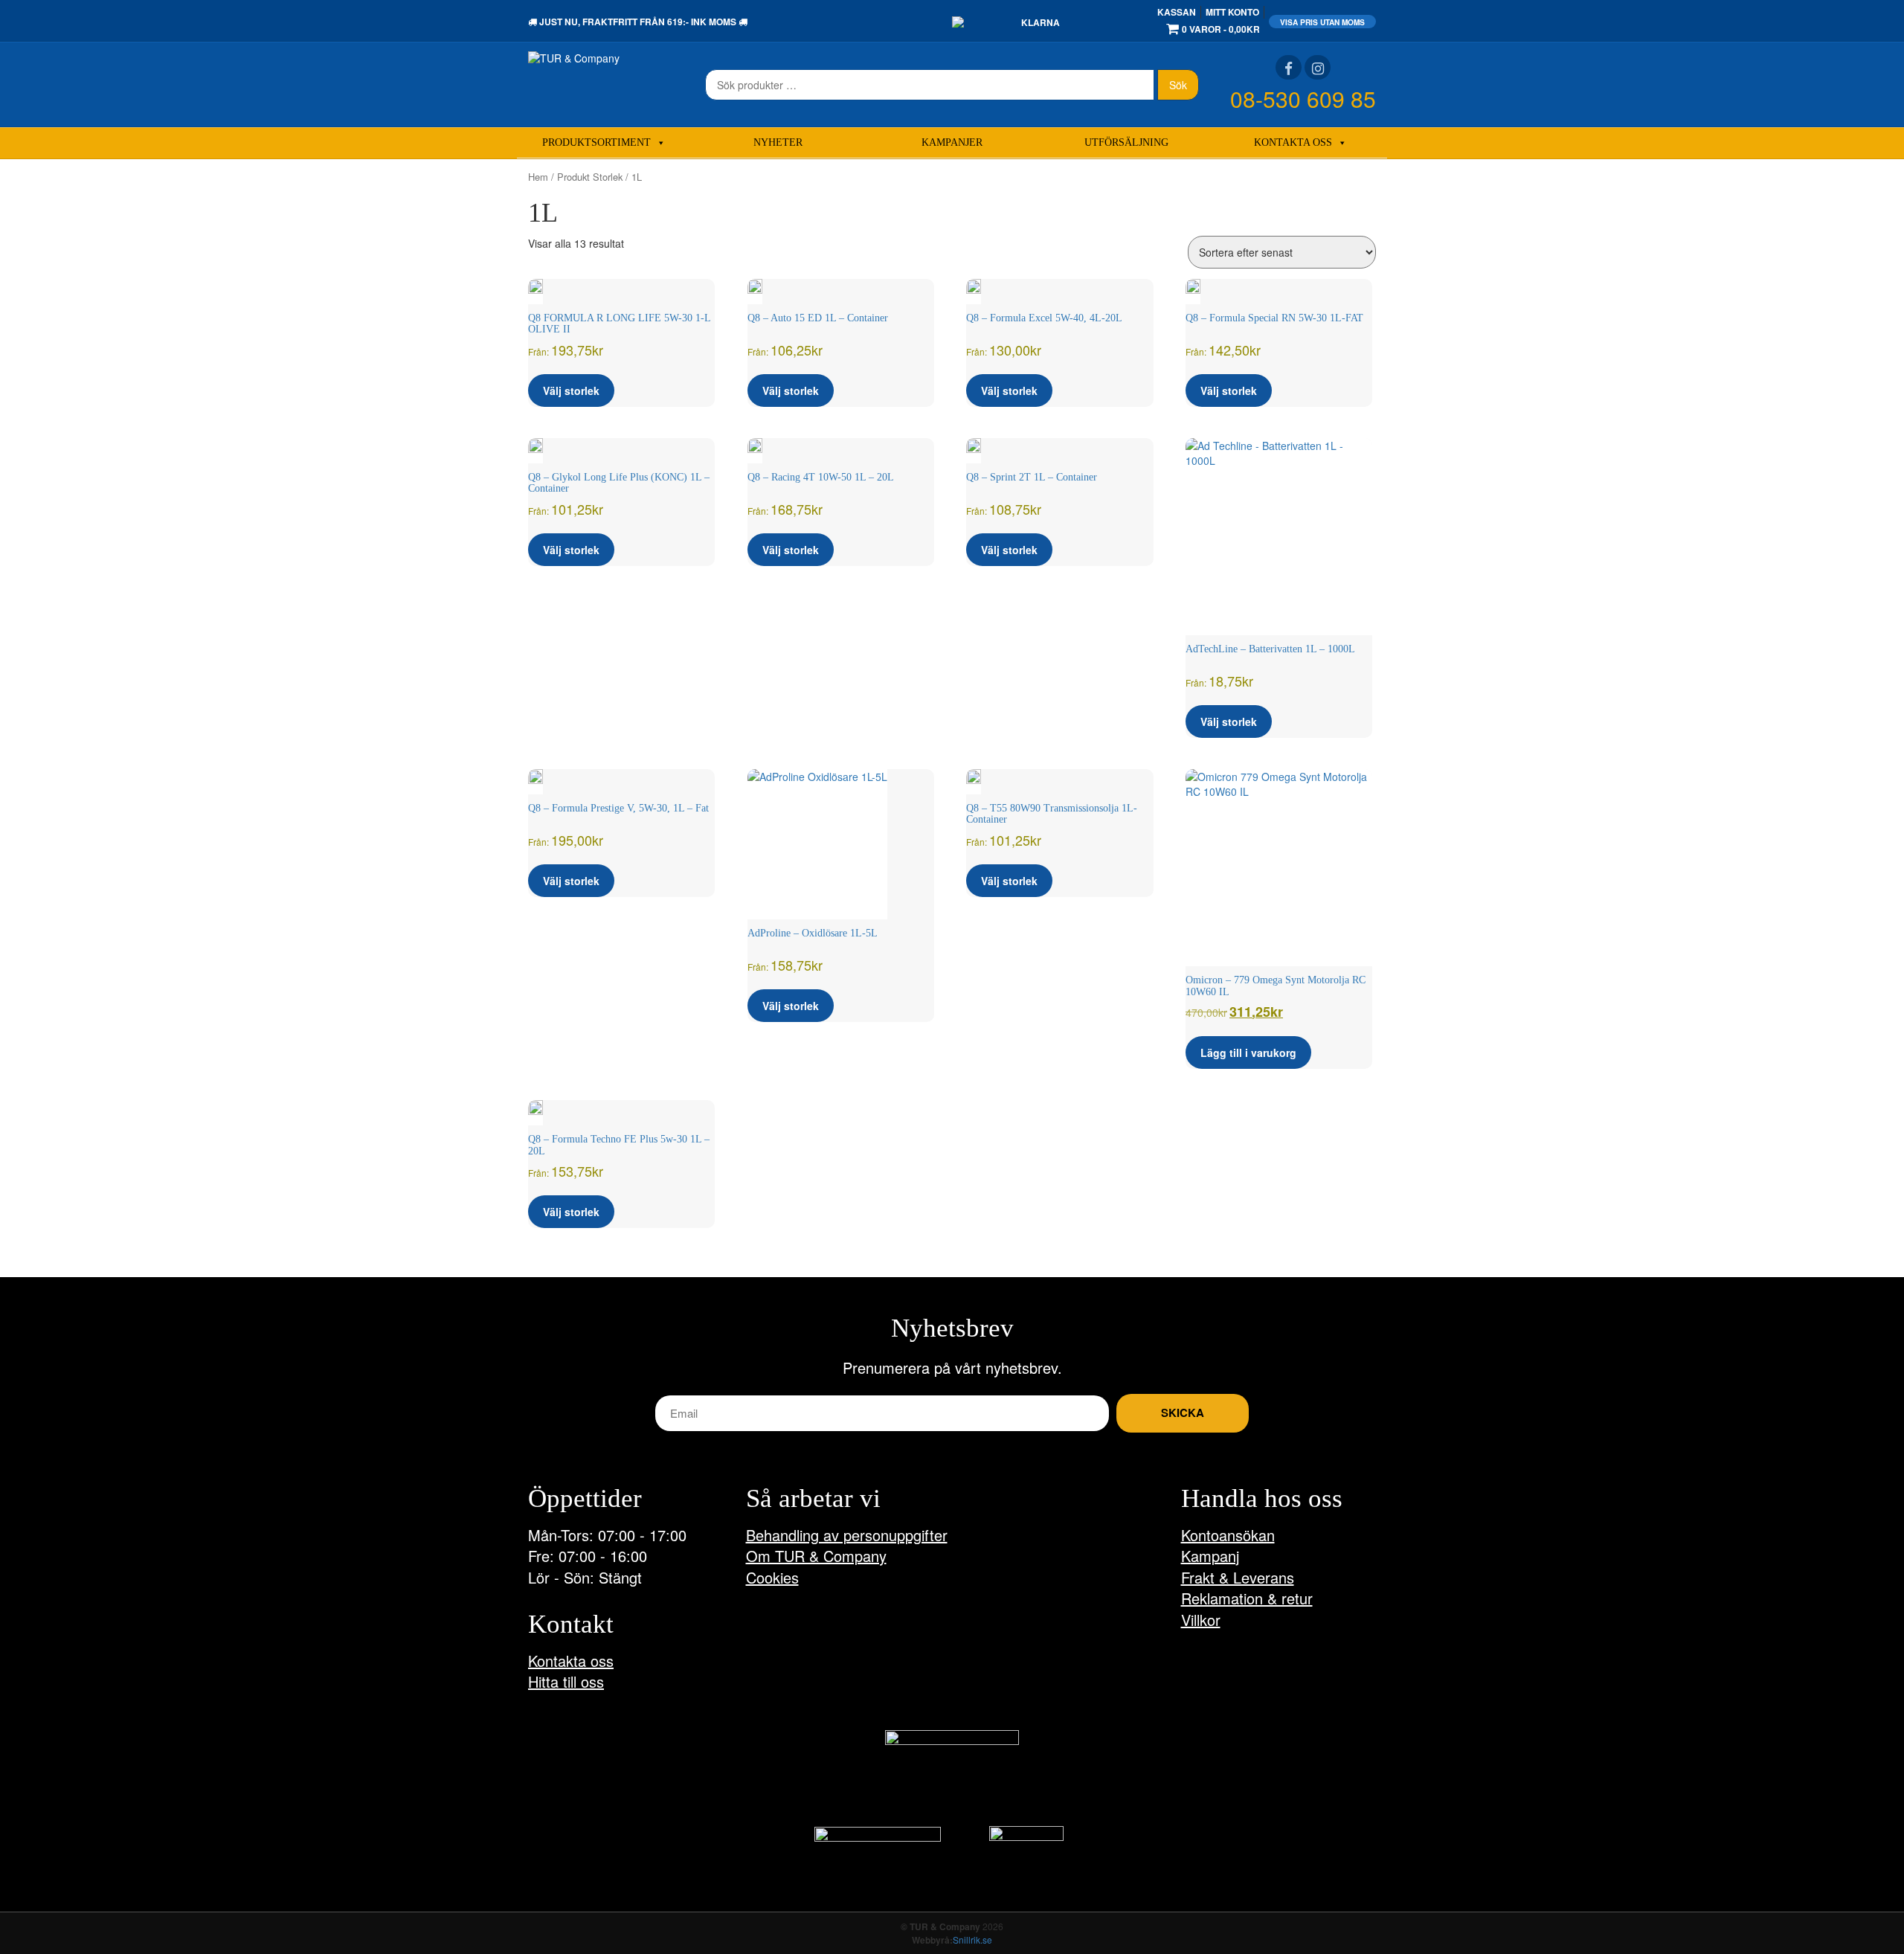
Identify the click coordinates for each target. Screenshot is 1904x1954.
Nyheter (778, 142)
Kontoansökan (1228, 1535)
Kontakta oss (1293, 142)
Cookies (772, 1577)
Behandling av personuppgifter (847, 1535)
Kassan (1177, 12)
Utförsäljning (1126, 142)
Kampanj (1210, 1556)
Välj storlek (571, 391)
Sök (1178, 85)
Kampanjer (952, 142)
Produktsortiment (596, 142)
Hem (538, 177)
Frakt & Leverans (1238, 1577)
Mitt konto (1232, 12)
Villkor (1201, 1620)
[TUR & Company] (574, 57)
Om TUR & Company (816, 1556)
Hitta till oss (566, 1681)
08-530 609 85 (1303, 99)
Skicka (1183, 1413)
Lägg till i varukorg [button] (1248, 1052)
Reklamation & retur (1247, 1598)
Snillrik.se (972, 1939)
